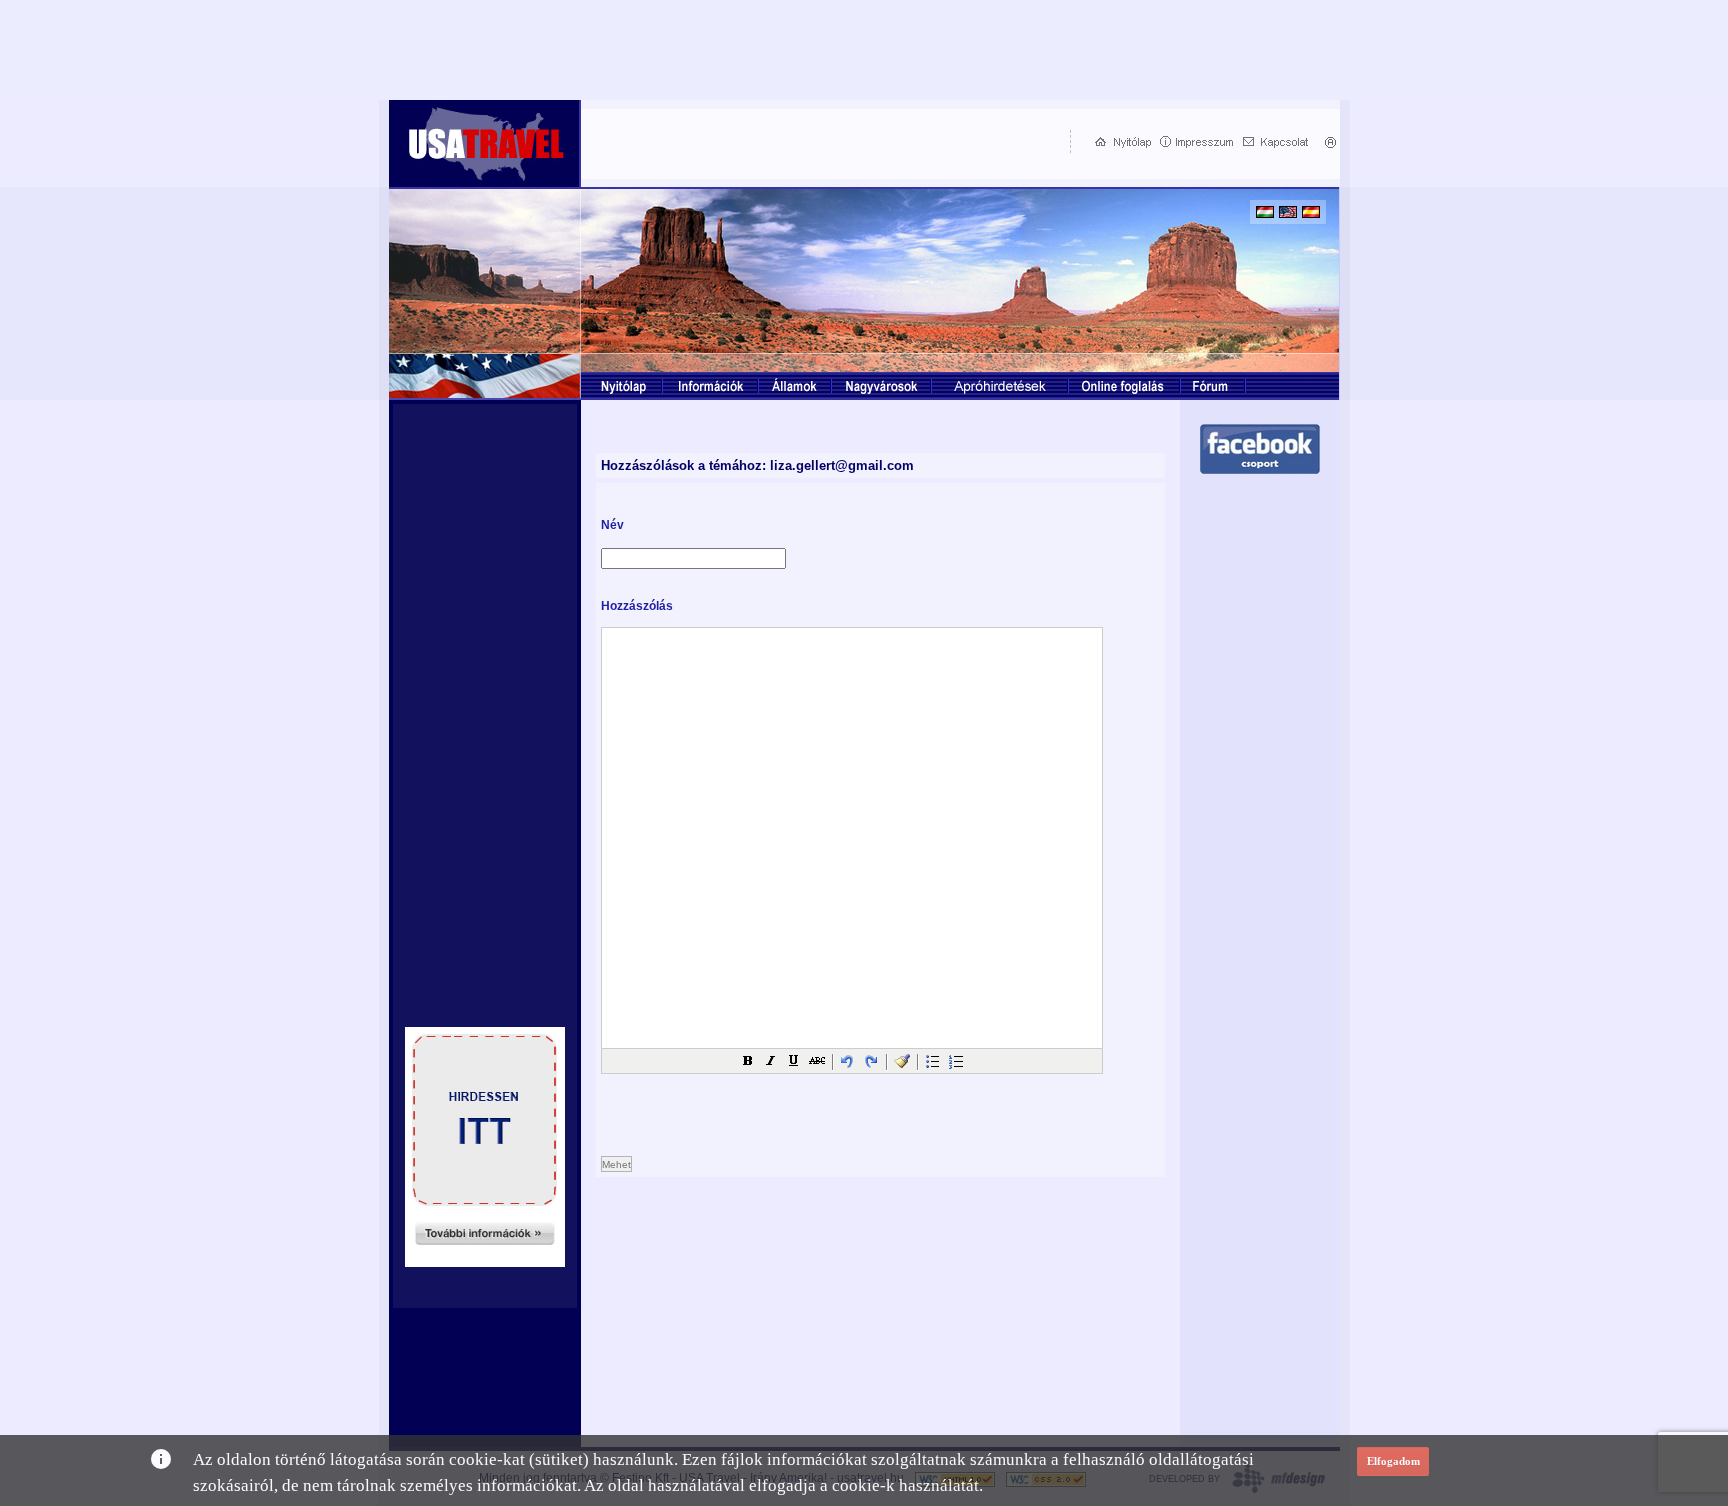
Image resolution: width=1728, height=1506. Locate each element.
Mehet (616, 1164)
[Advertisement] (821, 141)
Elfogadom (1393, 1461)
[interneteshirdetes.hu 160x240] (485, 1261)
